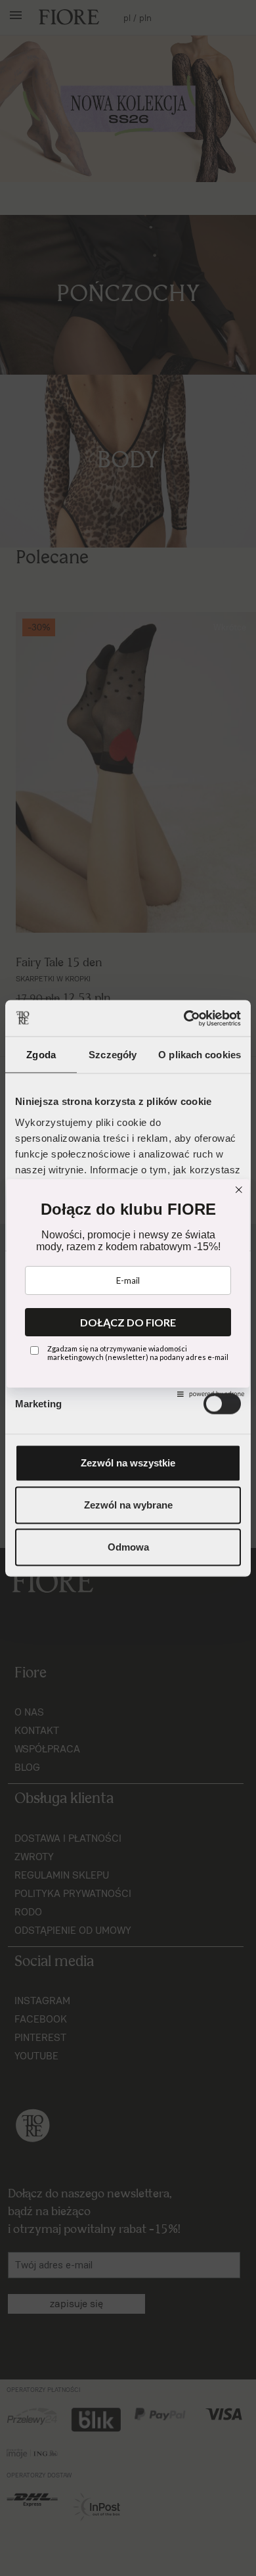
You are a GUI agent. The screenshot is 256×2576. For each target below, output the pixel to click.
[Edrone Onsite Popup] (128, 1288)
